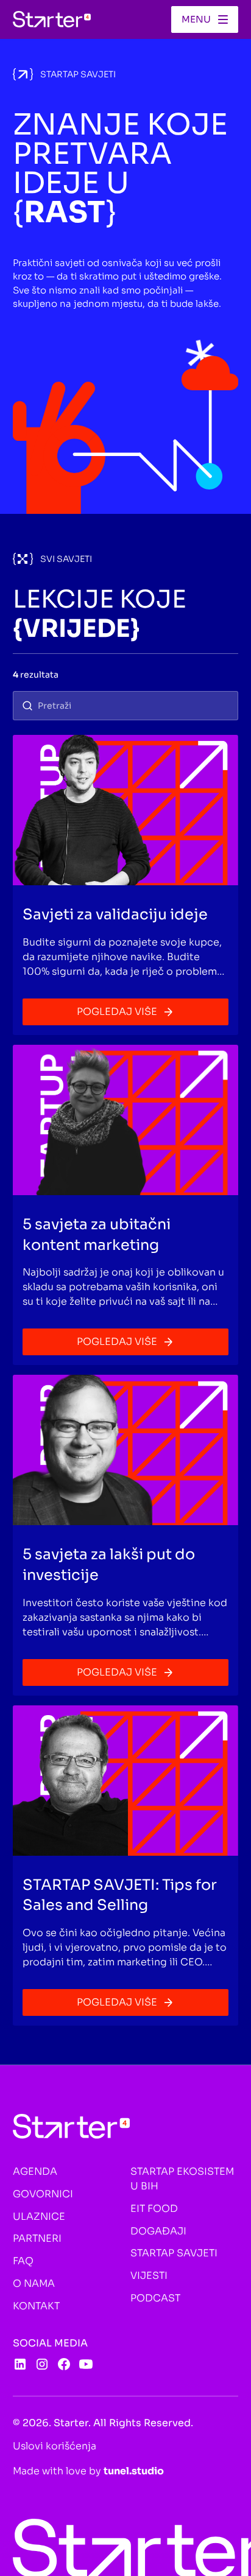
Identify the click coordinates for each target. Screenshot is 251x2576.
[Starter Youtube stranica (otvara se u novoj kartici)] (86, 2364)
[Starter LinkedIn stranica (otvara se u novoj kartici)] (20, 2364)
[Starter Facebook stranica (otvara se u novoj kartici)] (64, 2364)
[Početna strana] (52, 19)
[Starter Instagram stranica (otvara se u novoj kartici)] (42, 2364)
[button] (205, 19)
